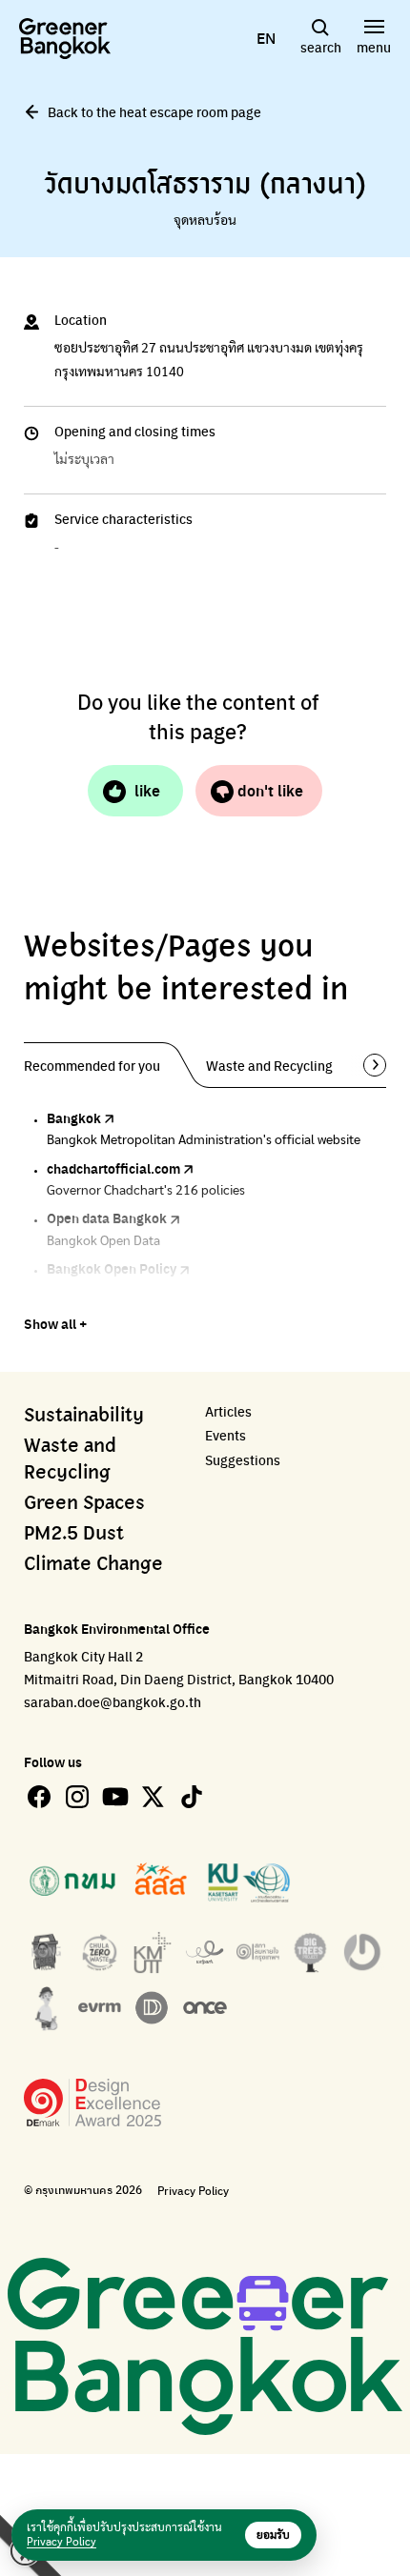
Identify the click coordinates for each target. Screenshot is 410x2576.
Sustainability (84, 1416)
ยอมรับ (273, 2535)
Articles (228, 1411)
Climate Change (93, 1564)
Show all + (55, 1323)
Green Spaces (84, 1503)
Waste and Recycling (70, 1459)
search (321, 47)
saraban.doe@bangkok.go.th (113, 1701)
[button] (368, 1065)
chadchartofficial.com (113, 1168)
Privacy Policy (193, 2191)
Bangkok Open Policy (112, 1268)
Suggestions (243, 1460)
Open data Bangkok (107, 1218)
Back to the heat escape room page (154, 111)
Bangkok (74, 1117)
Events (225, 1435)
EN (266, 38)
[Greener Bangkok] (65, 39)
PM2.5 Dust (74, 1534)
